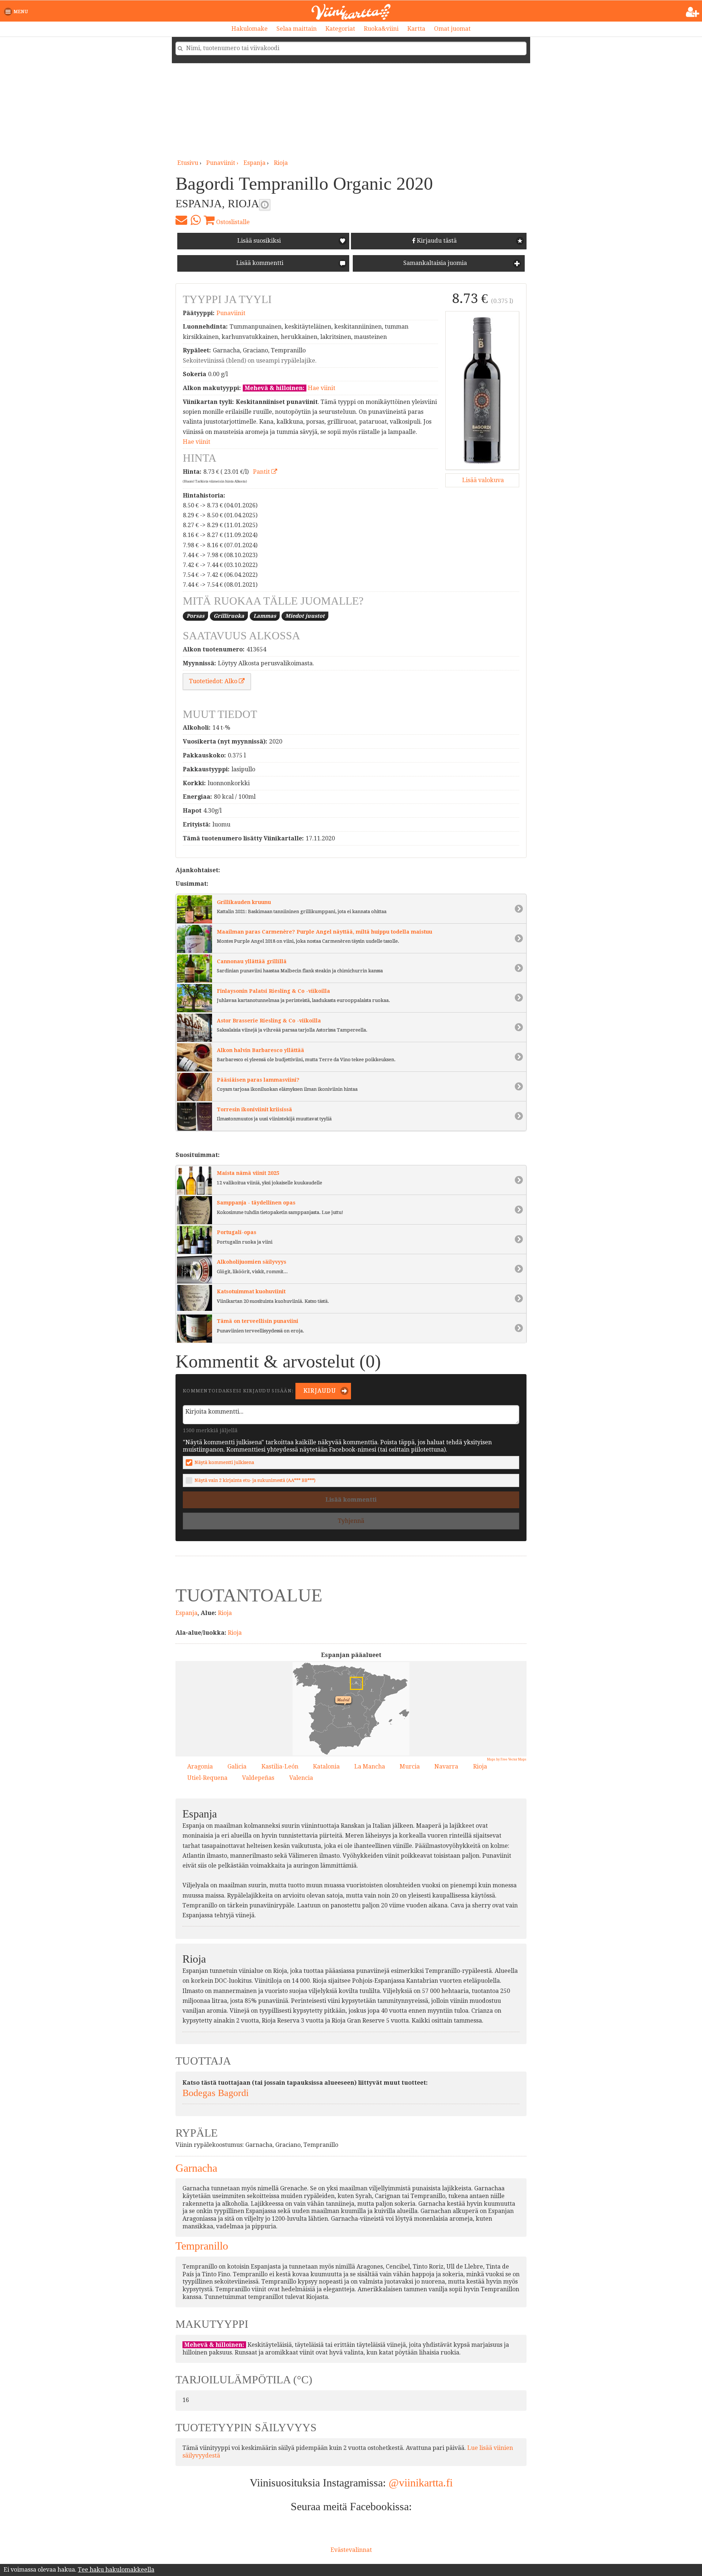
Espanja (254, 163)
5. (348, 1716)
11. (377, 1722)
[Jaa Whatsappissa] (195, 220)
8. (354, 1681)
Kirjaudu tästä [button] (436, 241)
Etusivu (188, 163)
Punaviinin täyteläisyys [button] (265, 205)
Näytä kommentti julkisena (224, 1462)
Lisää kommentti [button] (259, 263)
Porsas (195, 616)
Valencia (301, 1778)
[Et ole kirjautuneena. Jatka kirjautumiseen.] (693, 12)
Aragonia (200, 1766)
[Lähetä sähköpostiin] (181, 220)
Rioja (281, 163)
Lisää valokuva (482, 480)
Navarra (446, 1766)
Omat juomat (452, 29)
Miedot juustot (305, 616)
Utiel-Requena (207, 1778)
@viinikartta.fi (421, 2483)
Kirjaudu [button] (319, 1391)
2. (305, 1676)
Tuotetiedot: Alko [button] (214, 681)
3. (330, 1688)
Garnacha (196, 2168)
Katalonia (326, 1766)
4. (392, 1687)
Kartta (416, 29)
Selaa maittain (297, 29)
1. (370, 1689)
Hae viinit (322, 388)
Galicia (237, 1766)
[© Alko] (482, 390)
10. (348, 1722)
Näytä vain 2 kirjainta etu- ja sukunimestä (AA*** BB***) (255, 1480)
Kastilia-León (280, 1766)
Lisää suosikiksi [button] (259, 241)
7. (362, 1675)
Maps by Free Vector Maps (507, 1759)
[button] (17, 12)
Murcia (410, 1766)
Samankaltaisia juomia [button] (434, 263)
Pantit (262, 472)
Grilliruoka (229, 616)
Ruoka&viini (381, 29)
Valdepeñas (258, 1778)
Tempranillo (202, 2246)
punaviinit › (223, 163)
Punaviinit (231, 313)
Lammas (265, 616)
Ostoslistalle (232, 222)
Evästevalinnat (351, 2550)
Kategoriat (340, 29)
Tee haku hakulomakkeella (116, 2570)
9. (371, 1715)
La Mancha (370, 1766)
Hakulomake (250, 29)
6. (364, 1734)
